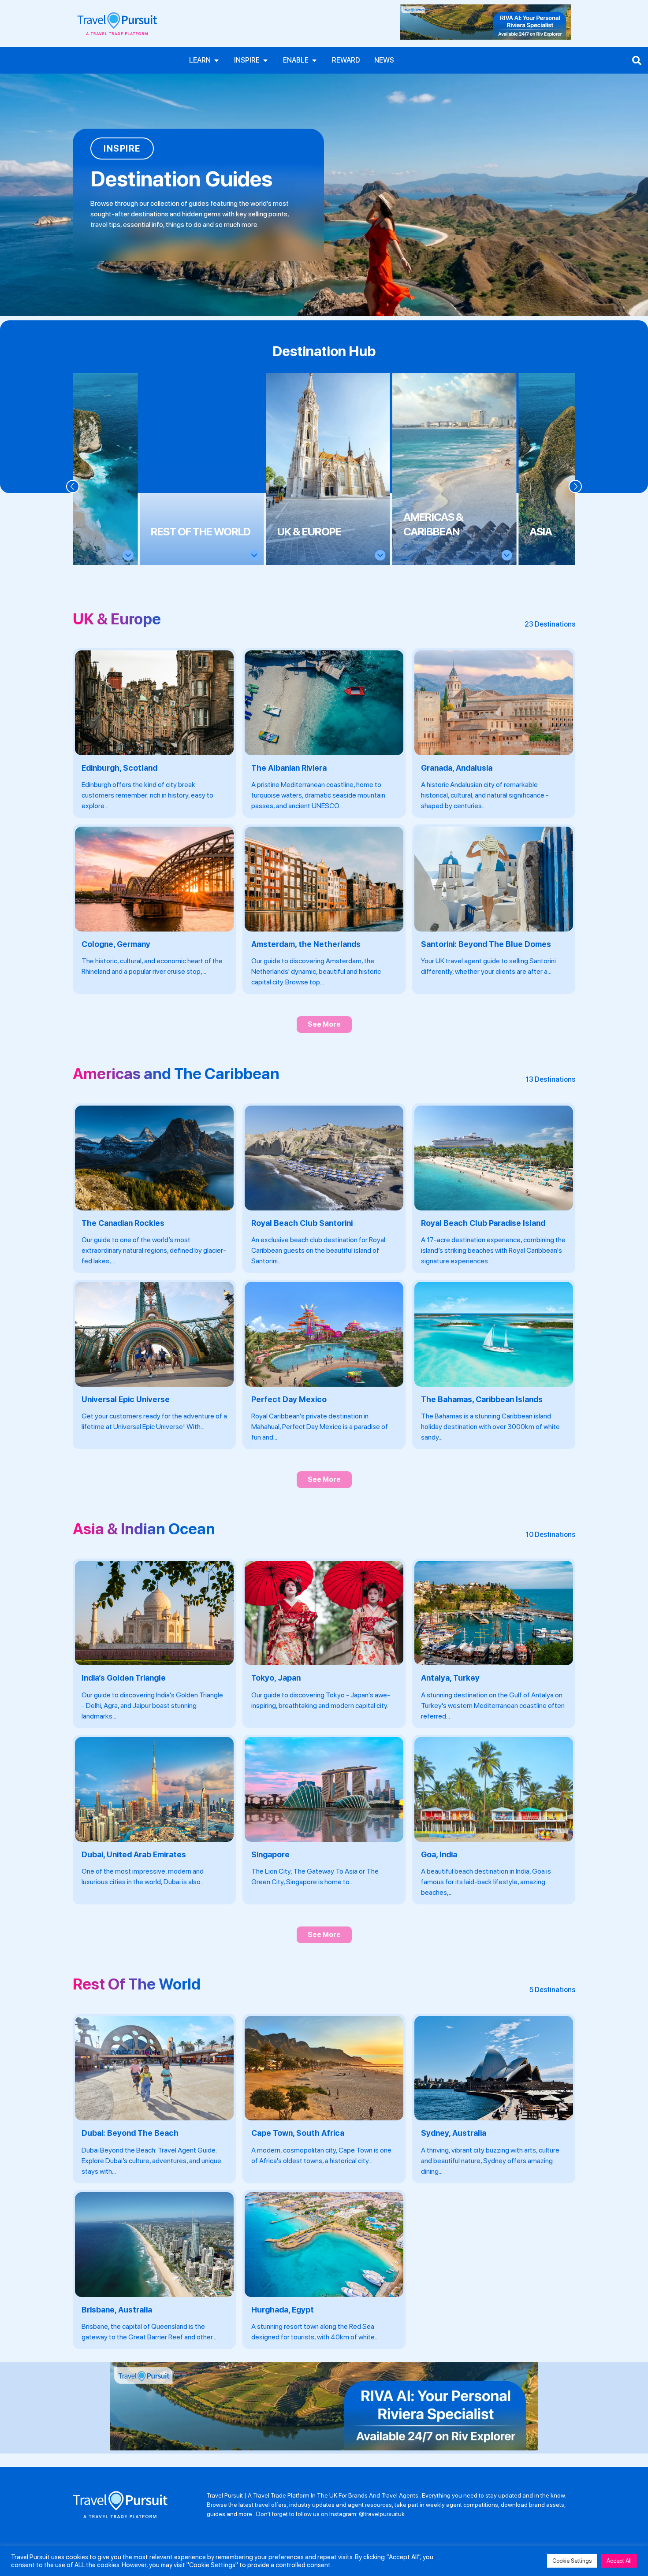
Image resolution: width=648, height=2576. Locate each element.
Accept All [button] (619, 2561)
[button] (73, 486)
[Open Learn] (216, 60)
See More (324, 1024)
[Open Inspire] (265, 60)
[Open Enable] (314, 60)
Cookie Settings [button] (572, 2561)
